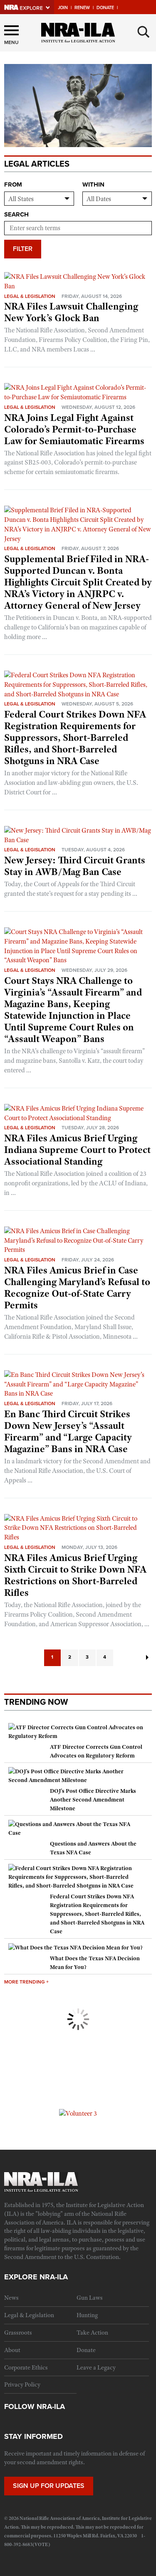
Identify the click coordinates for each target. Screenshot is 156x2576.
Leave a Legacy (96, 2367)
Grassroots (18, 2333)
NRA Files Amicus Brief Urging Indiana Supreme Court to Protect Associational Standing (77, 1150)
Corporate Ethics (26, 2367)
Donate (105, 8)
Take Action (92, 2333)
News (11, 2298)
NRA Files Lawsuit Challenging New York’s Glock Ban (71, 312)
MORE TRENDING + (26, 1982)
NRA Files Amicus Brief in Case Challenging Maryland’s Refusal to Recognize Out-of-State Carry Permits (77, 1288)
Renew (82, 8)
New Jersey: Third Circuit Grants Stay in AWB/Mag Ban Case (75, 866)
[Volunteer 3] (78, 2113)
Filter (23, 249)
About (12, 2350)
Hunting (87, 2315)
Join (63, 8)
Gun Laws (90, 2298)
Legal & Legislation (30, 296)
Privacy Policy (22, 2384)
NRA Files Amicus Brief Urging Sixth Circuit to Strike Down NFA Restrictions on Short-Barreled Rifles (75, 1575)
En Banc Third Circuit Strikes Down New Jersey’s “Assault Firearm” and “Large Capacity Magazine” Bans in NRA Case (68, 1431)
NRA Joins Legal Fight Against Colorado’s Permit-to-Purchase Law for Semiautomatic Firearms (74, 429)
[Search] (144, 32)
